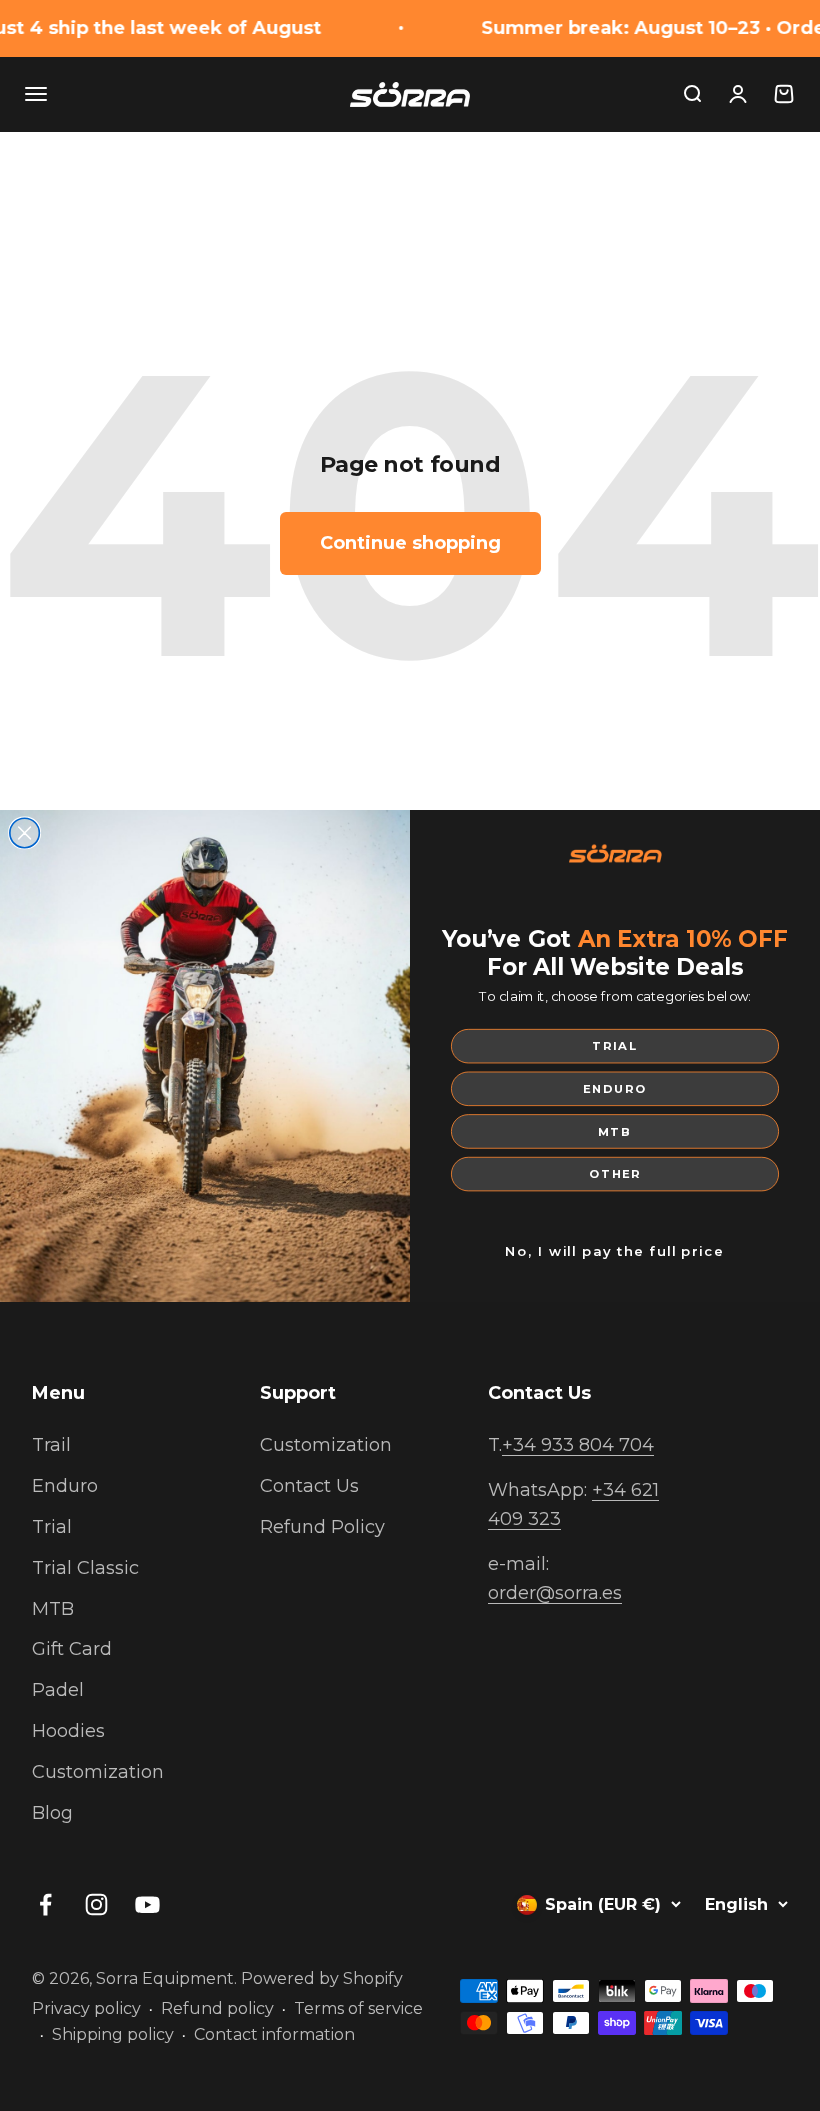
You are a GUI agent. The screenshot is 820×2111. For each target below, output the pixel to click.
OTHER (615, 1174)
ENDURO (615, 1088)
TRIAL (614, 1046)
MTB (615, 1131)
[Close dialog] (25, 833)
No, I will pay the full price (615, 1252)
